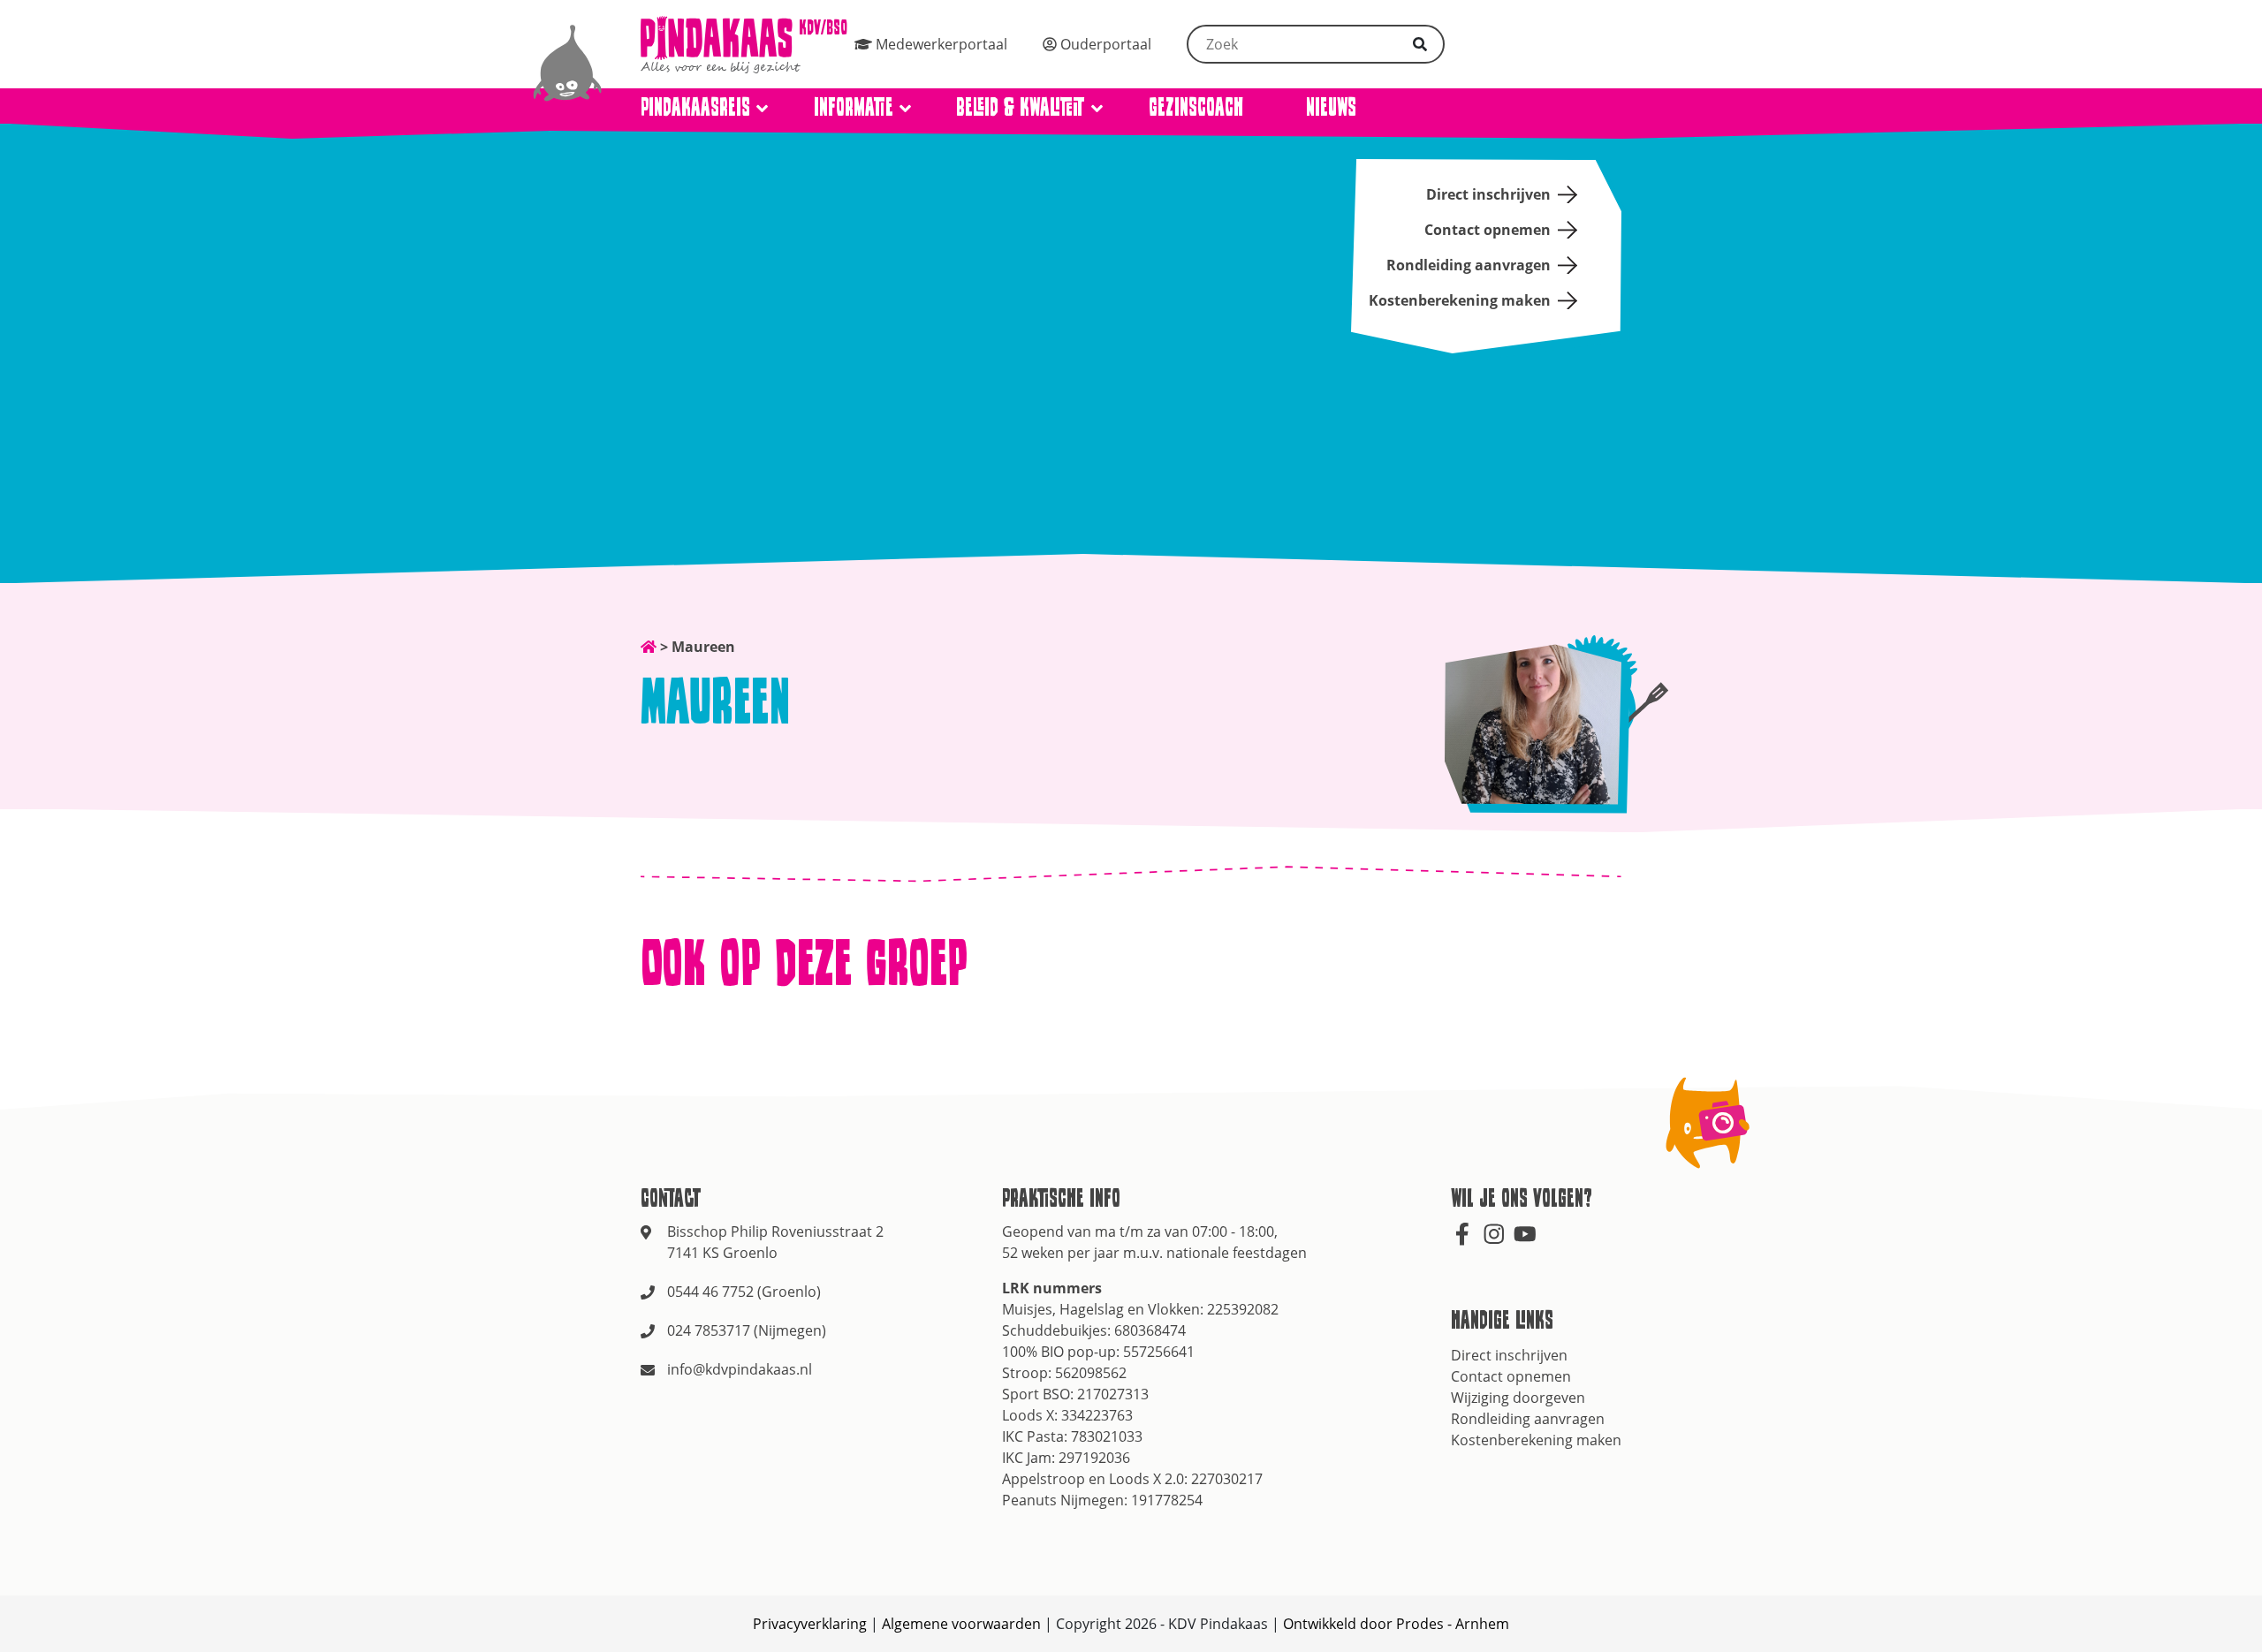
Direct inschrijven (1488, 194)
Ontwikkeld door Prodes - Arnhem (1396, 1624)
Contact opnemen (1488, 230)
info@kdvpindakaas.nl (740, 1369)
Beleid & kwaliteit (1021, 106)
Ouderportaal (1104, 44)
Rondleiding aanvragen (1469, 265)
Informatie (854, 106)
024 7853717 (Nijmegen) (747, 1330)
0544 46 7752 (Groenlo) (744, 1292)
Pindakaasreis (695, 106)
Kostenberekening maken (1460, 300)
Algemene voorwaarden (961, 1624)
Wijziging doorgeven (1518, 1398)
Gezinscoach (1196, 106)
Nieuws (1331, 106)
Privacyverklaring (810, 1624)
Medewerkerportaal (940, 44)
